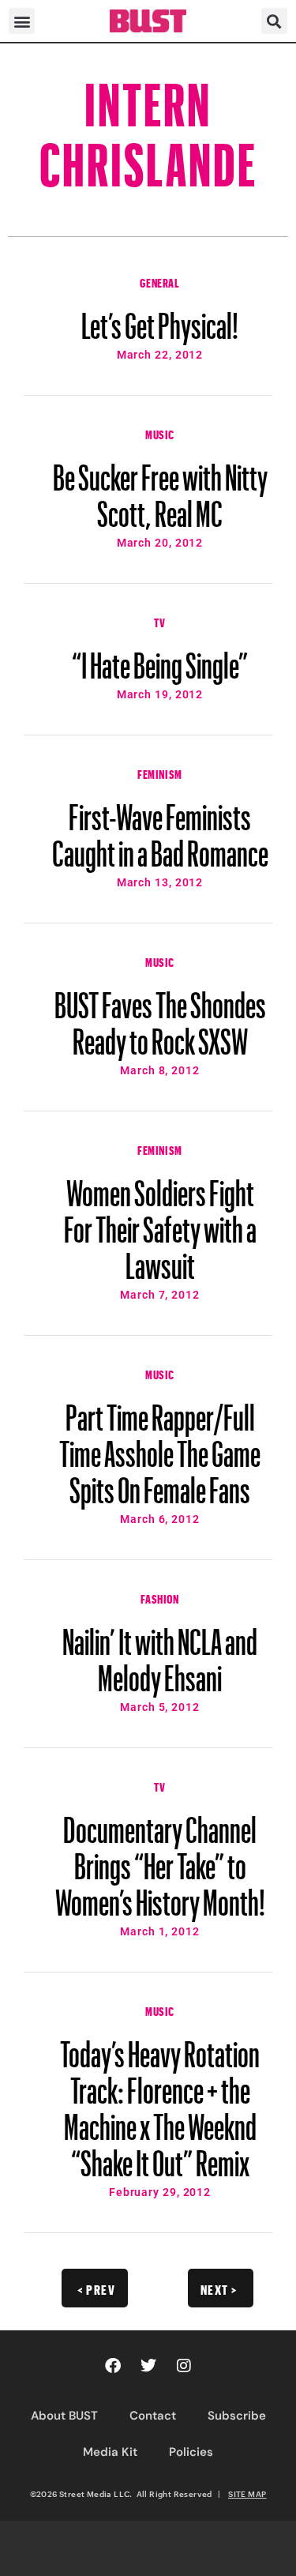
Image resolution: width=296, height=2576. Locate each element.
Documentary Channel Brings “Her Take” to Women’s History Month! (160, 1859)
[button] (22, 21)
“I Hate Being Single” (160, 658)
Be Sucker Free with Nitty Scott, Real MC (160, 488)
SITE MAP (247, 2494)
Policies (191, 2452)
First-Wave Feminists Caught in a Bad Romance (160, 828)
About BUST (64, 2416)
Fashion (159, 1597)
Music (160, 433)
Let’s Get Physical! (160, 318)
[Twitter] (148, 2366)
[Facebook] (113, 2366)
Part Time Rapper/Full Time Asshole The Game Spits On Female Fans (160, 1446)
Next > (219, 2288)
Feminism (160, 773)
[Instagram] (184, 2366)
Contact (153, 2416)
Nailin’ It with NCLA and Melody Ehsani (160, 1653)
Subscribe (237, 2416)
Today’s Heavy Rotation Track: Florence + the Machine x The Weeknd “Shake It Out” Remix (160, 2101)
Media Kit (110, 2452)
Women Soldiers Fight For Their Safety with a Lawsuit (160, 1222)
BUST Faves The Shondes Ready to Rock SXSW (160, 1016)
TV (159, 621)
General (159, 281)
